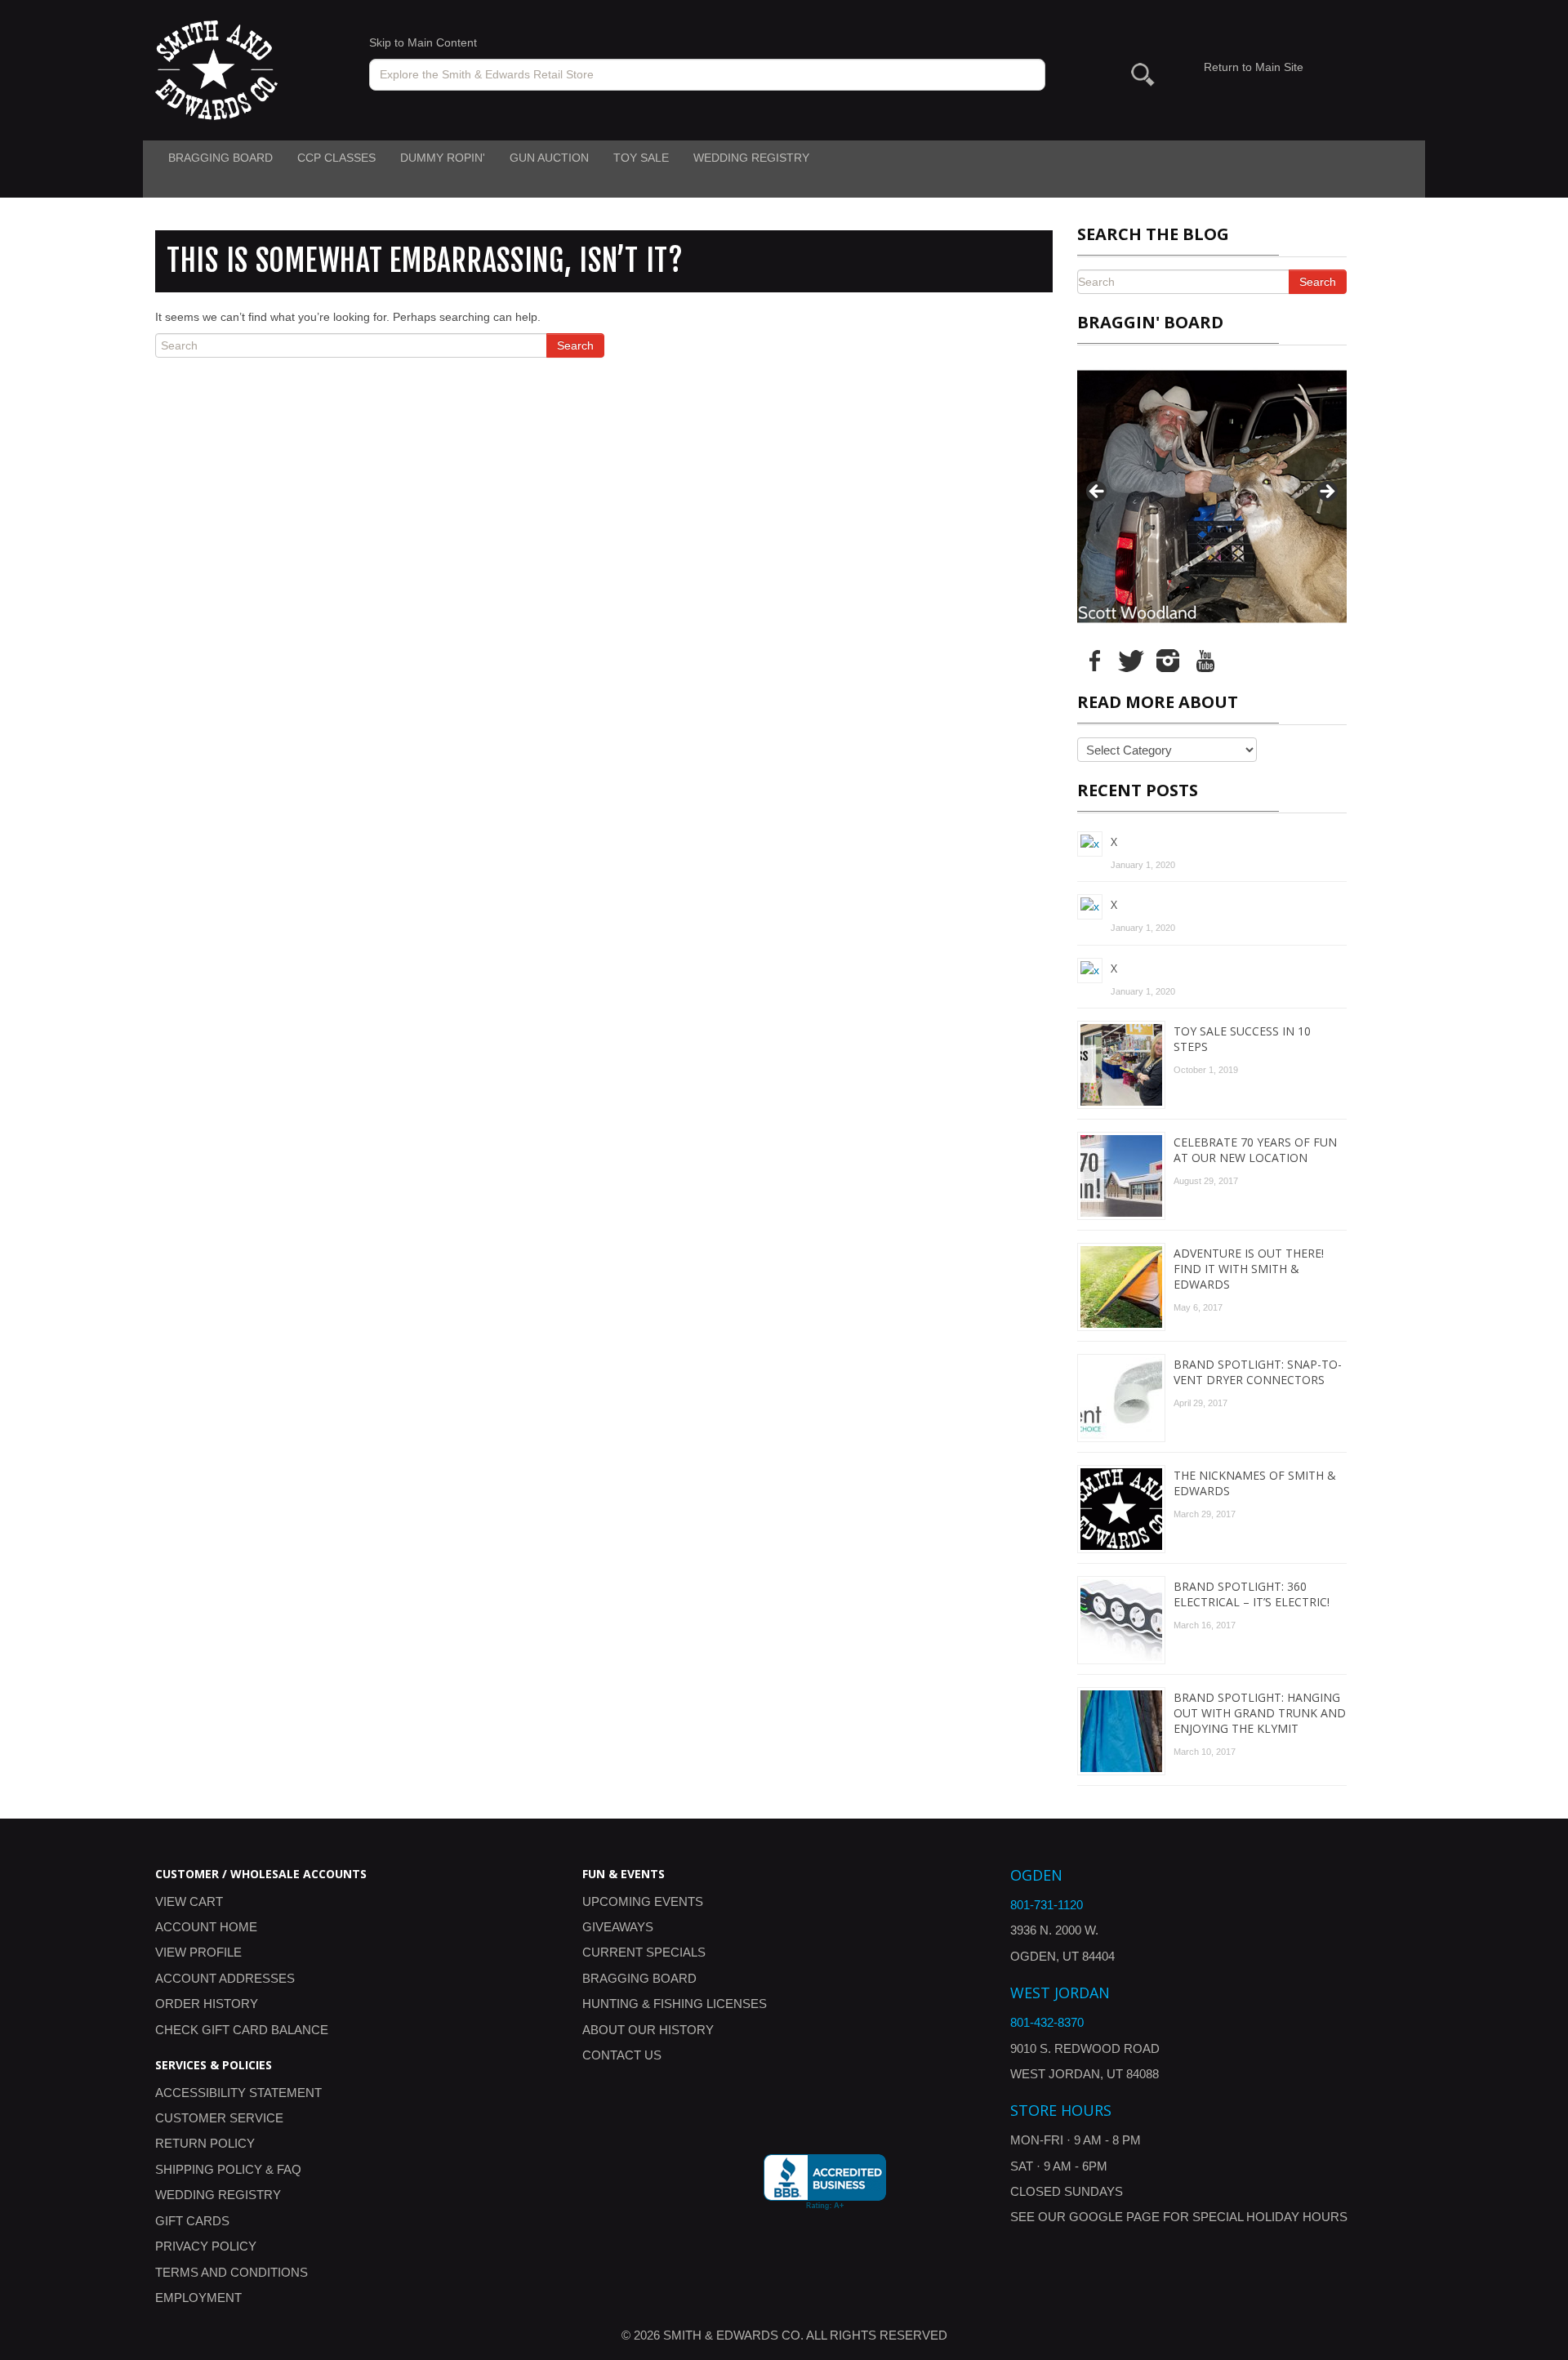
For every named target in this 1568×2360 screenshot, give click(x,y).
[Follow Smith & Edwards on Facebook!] (1094, 660)
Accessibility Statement (238, 2093)
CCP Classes (336, 158)
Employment (198, 2298)
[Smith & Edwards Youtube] (1205, 660)
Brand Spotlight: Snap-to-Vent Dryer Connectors (1258, 1372)
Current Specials (644, 1952)
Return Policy (205, 2143)
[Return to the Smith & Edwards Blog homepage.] (216, 69)
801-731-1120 (1047, 1905)
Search (575, 345)
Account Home (206, 1927)
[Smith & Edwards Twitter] (1131, 660)
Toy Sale (641, 158)
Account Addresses (225, 1978)
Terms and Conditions (232, 2272)
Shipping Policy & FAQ (228, 2169)
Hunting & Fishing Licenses (675, 2004)
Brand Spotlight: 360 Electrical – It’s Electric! (1252, 1594)
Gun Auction (549, 158)
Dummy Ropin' (443, 158)
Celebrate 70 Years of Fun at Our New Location (1255, 1150)
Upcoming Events (643, 1901)
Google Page (1114, 2217)
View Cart (189, 1901)
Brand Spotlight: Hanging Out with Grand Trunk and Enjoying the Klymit (1260, 1713)
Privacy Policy (206, 2246)
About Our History (648, 2030)
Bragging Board (220, 158)
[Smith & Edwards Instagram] (1168, 660)
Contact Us (622, 2055)
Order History (207, 2004)
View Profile (198, 1952)
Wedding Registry (751, 158)
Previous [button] (1098, 492)
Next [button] (1326, 492)
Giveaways (618, 1927)
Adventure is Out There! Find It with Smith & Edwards (1249, 1269)
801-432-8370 (1047, 2022)
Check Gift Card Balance (242, 2030)
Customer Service (219, 2118)
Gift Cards (192, 2221)
